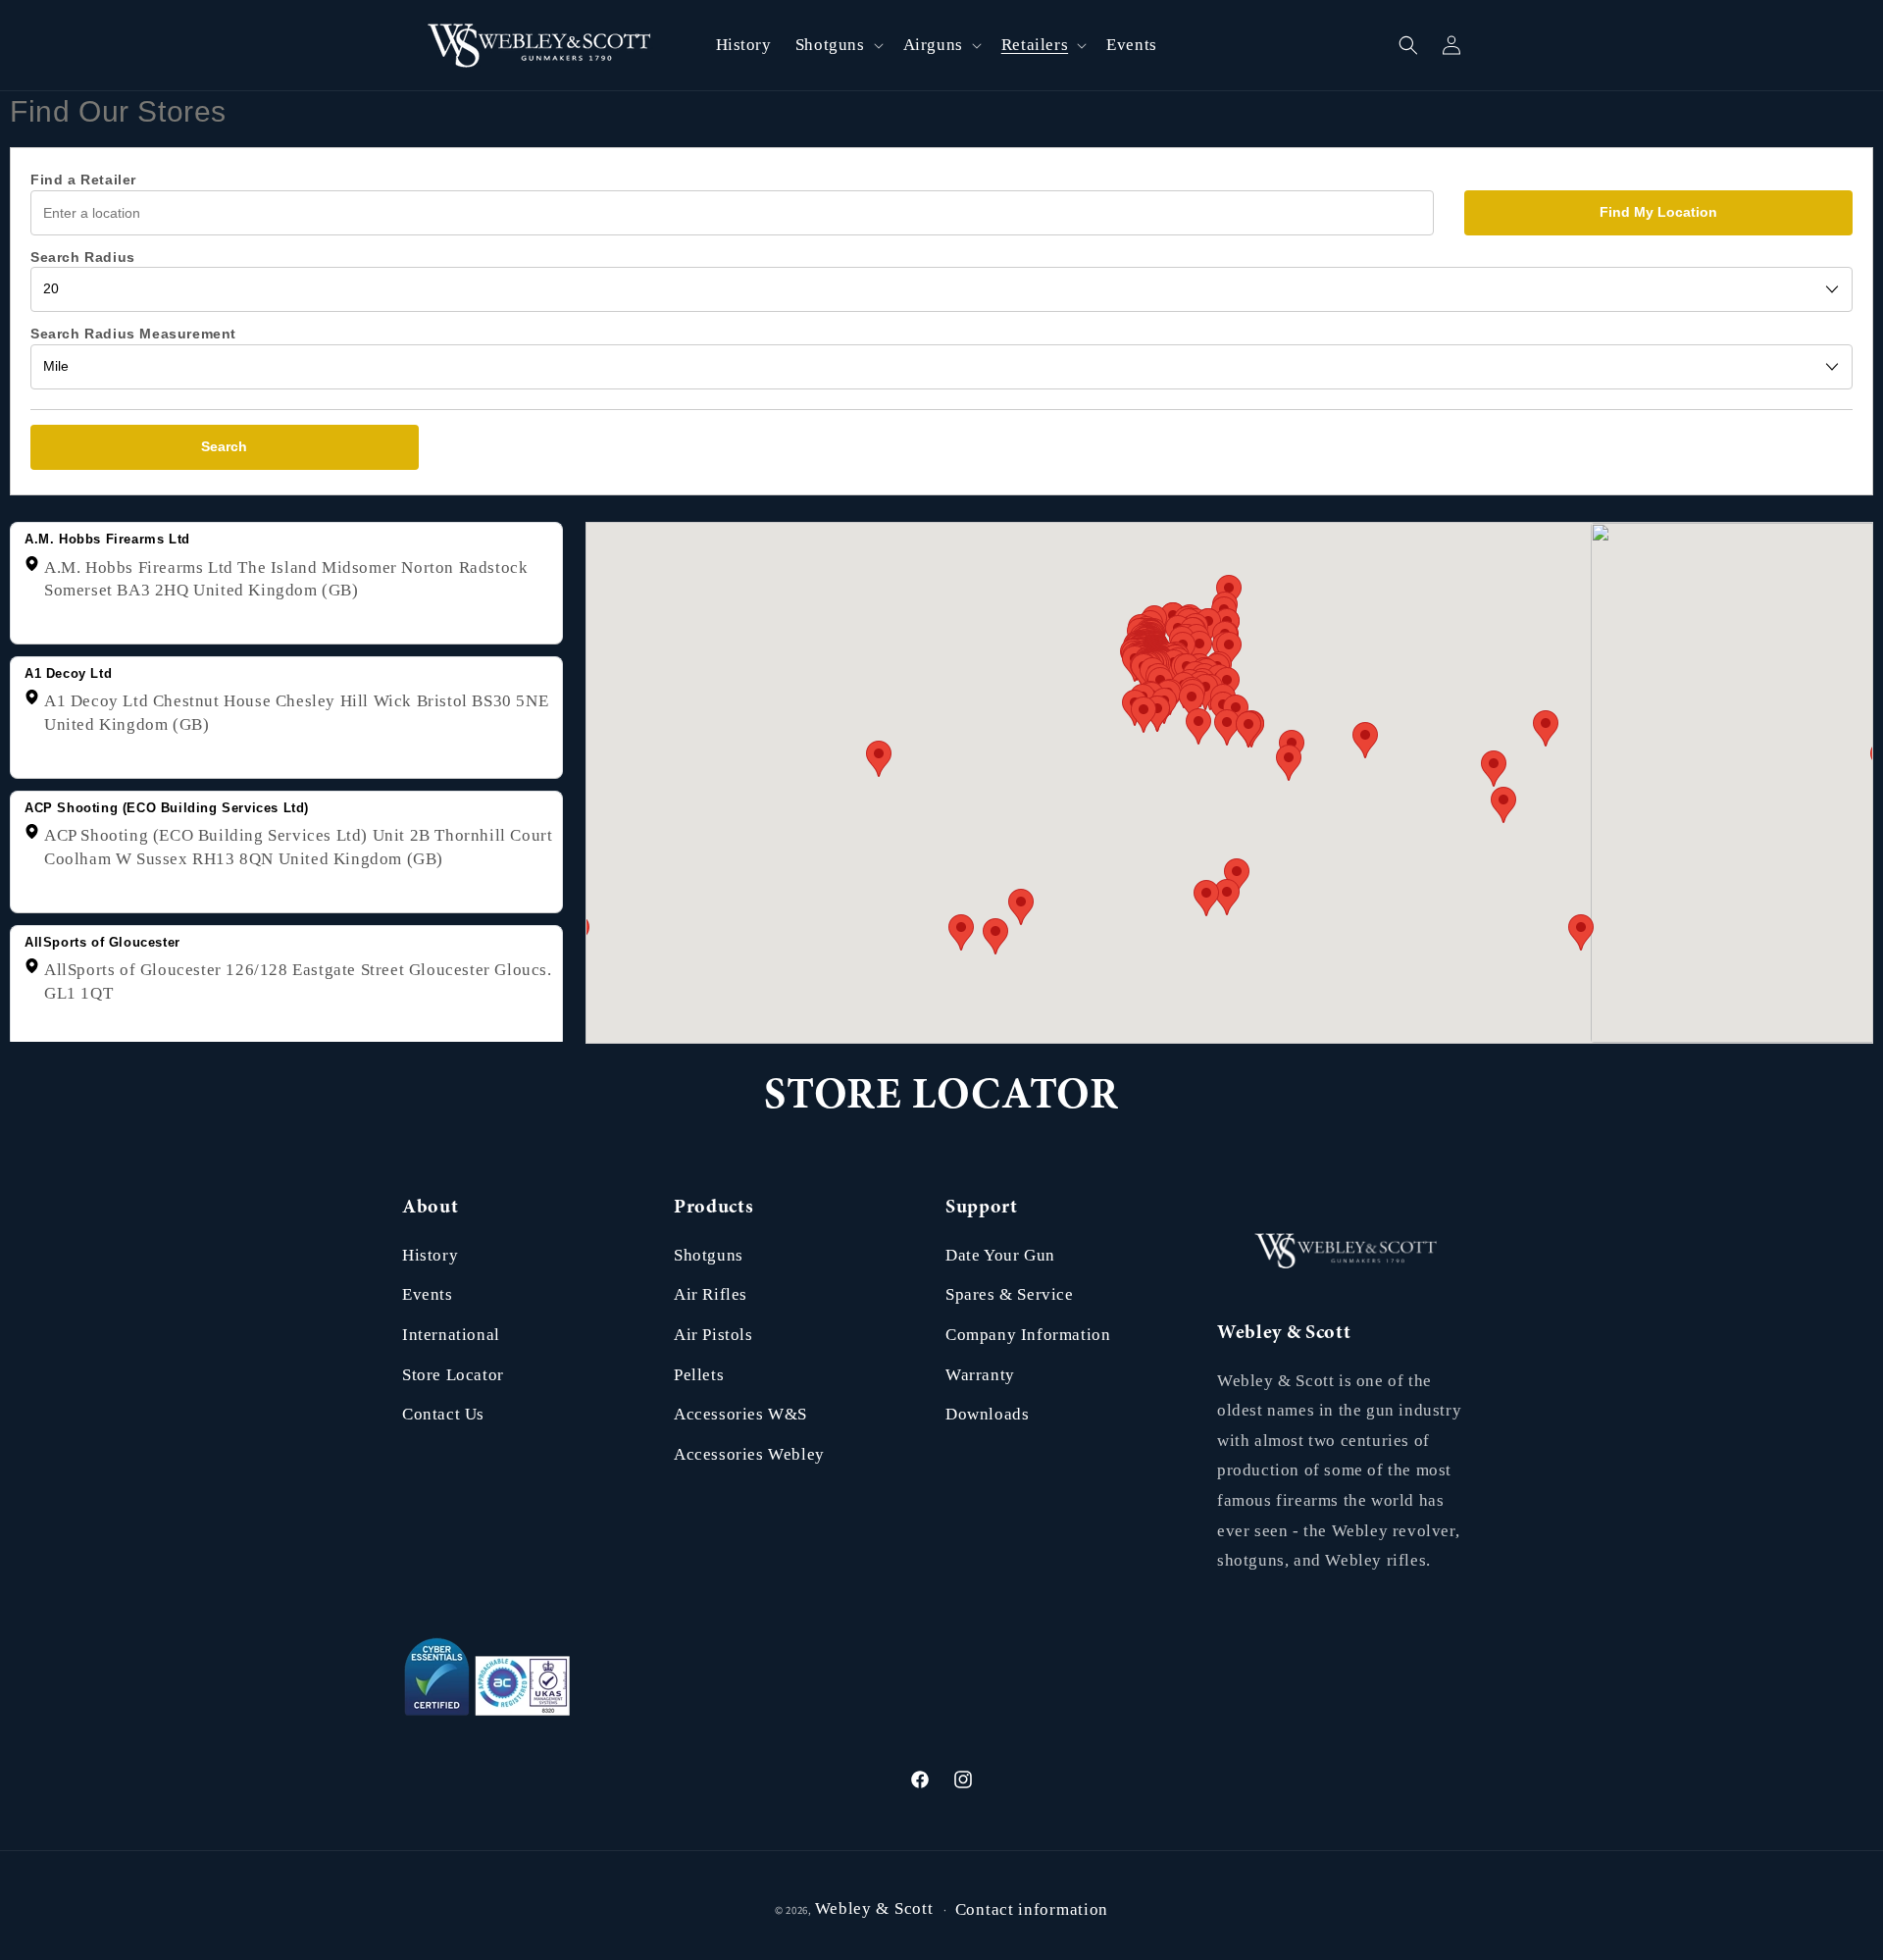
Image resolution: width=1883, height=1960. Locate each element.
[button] (838, 45)
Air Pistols (713, 1335)
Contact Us (443, 1414)
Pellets (699, 1375)
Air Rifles (711, 1294)
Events (428, 1294)
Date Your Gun (1000, 1255)
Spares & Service (1010, 1294)
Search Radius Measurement (133, 334)
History (430, 1255)
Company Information (1028, 1335)
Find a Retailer (83, 180)
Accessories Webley (749, 1454)
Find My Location (1658, 212)
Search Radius (83, 257)
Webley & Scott (874, 1908)
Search (224, 446)
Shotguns (709, 1255)
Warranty (980, 1375)
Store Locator (453, 1375)
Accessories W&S (740, 1414)
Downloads (987, 1414)
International (451, 1335)
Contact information (1032, 1909)
